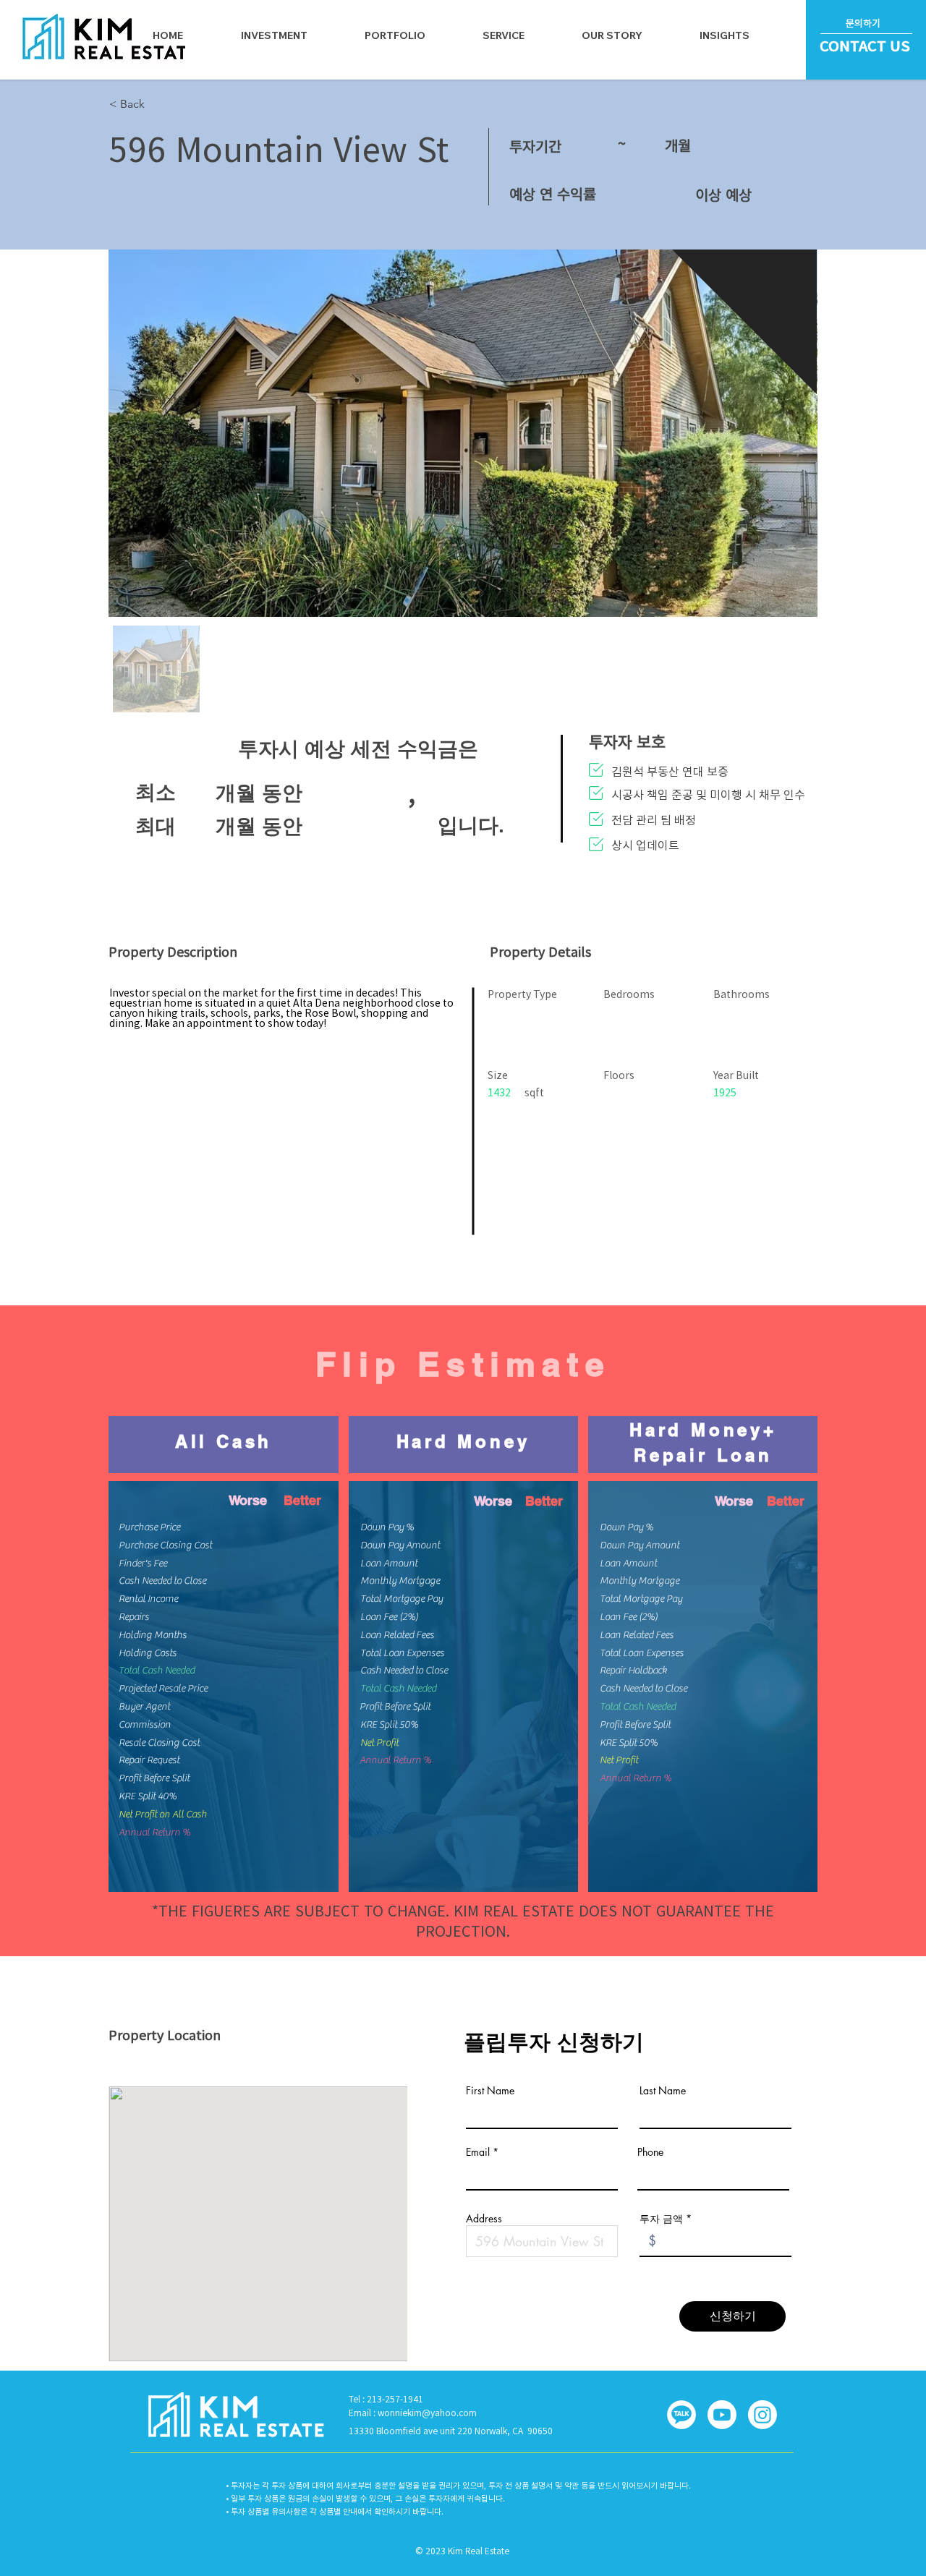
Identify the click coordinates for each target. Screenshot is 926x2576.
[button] (504, 35)
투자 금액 (661, 2219)
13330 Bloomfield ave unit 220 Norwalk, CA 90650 (451, 2431)
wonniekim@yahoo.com (427, 2413)
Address (484, 2219)
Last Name (663, 2091)
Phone (650, 2152)
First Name (490, 2091)
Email (478, 2152)
